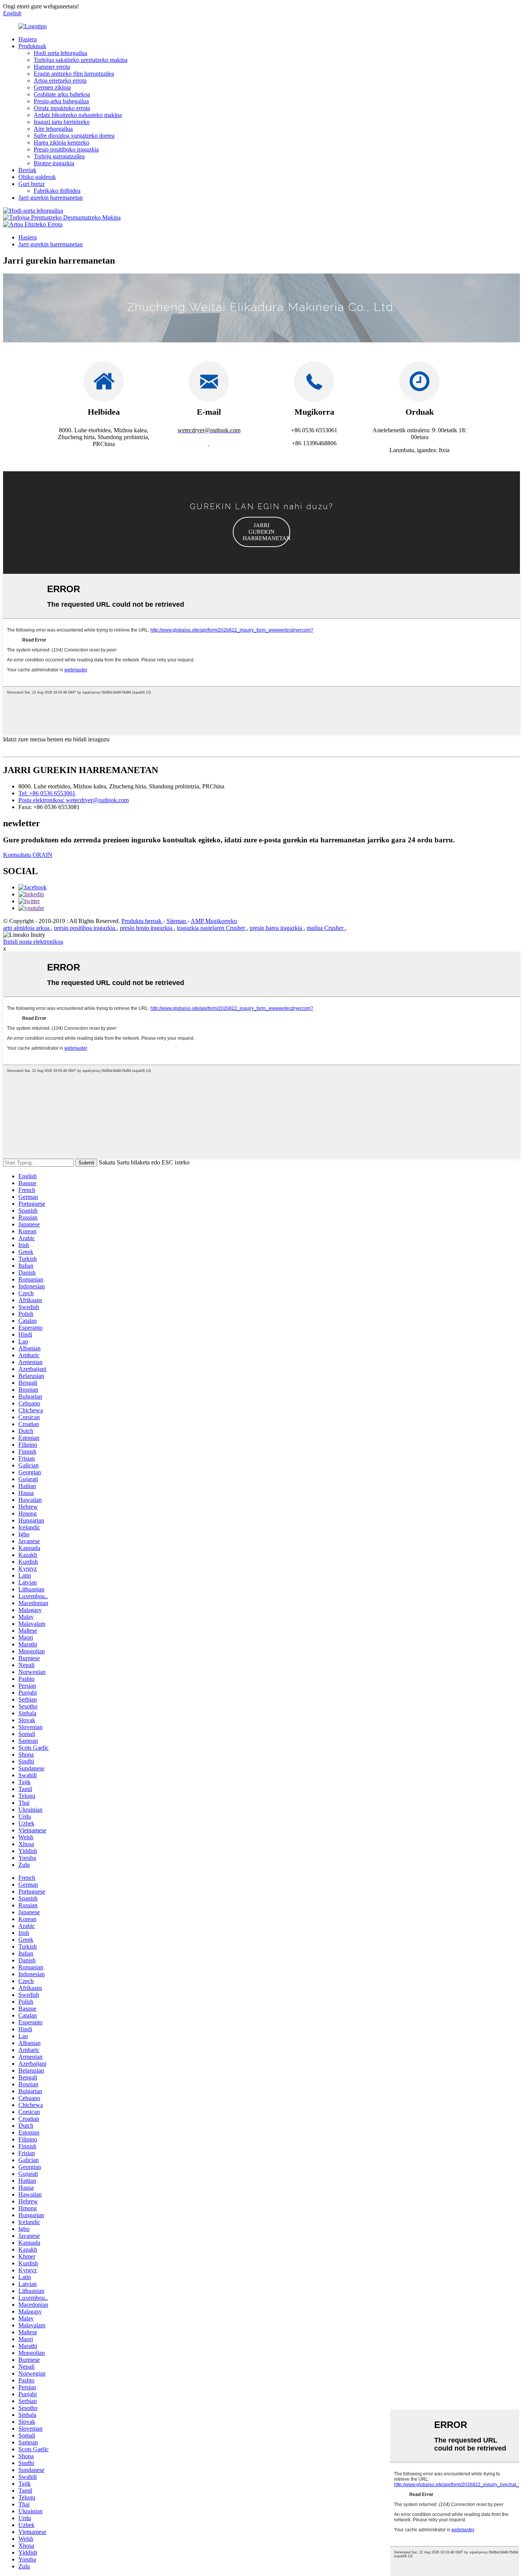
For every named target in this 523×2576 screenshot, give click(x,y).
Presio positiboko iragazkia (66, 149)
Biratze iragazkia (54, 163)
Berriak (27, 170)
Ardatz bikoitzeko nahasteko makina (78, 115)
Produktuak (32, 46)
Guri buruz (32, 184)
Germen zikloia (52, 87)
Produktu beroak (142, 921)
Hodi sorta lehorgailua (60, 53)
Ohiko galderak (37, 177)
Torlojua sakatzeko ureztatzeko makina (81, 60)
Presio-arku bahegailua (61, 101)
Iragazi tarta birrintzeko (62, 122)
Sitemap (177, 921)
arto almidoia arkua (27, 928)
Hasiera (28, 39)
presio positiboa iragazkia (85, 928)
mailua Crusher (326, 928)
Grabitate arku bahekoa (62, 94)
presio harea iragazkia (277, 928)
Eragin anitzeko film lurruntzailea (74, 74)
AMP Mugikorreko (214, 921)
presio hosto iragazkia (147, 928)
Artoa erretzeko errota (60, 81)
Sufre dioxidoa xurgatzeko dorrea (74, 136)
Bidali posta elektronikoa (33, 942)
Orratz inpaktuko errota (62, 108)
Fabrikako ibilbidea (57, 191)
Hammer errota (52, 67)
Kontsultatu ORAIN (28, 855)
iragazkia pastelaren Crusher (212, 928)
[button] (261, 532)
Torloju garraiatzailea (59, 156)
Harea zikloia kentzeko (61, 142)
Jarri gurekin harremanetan (51, 198)
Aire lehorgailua (53, 129)
